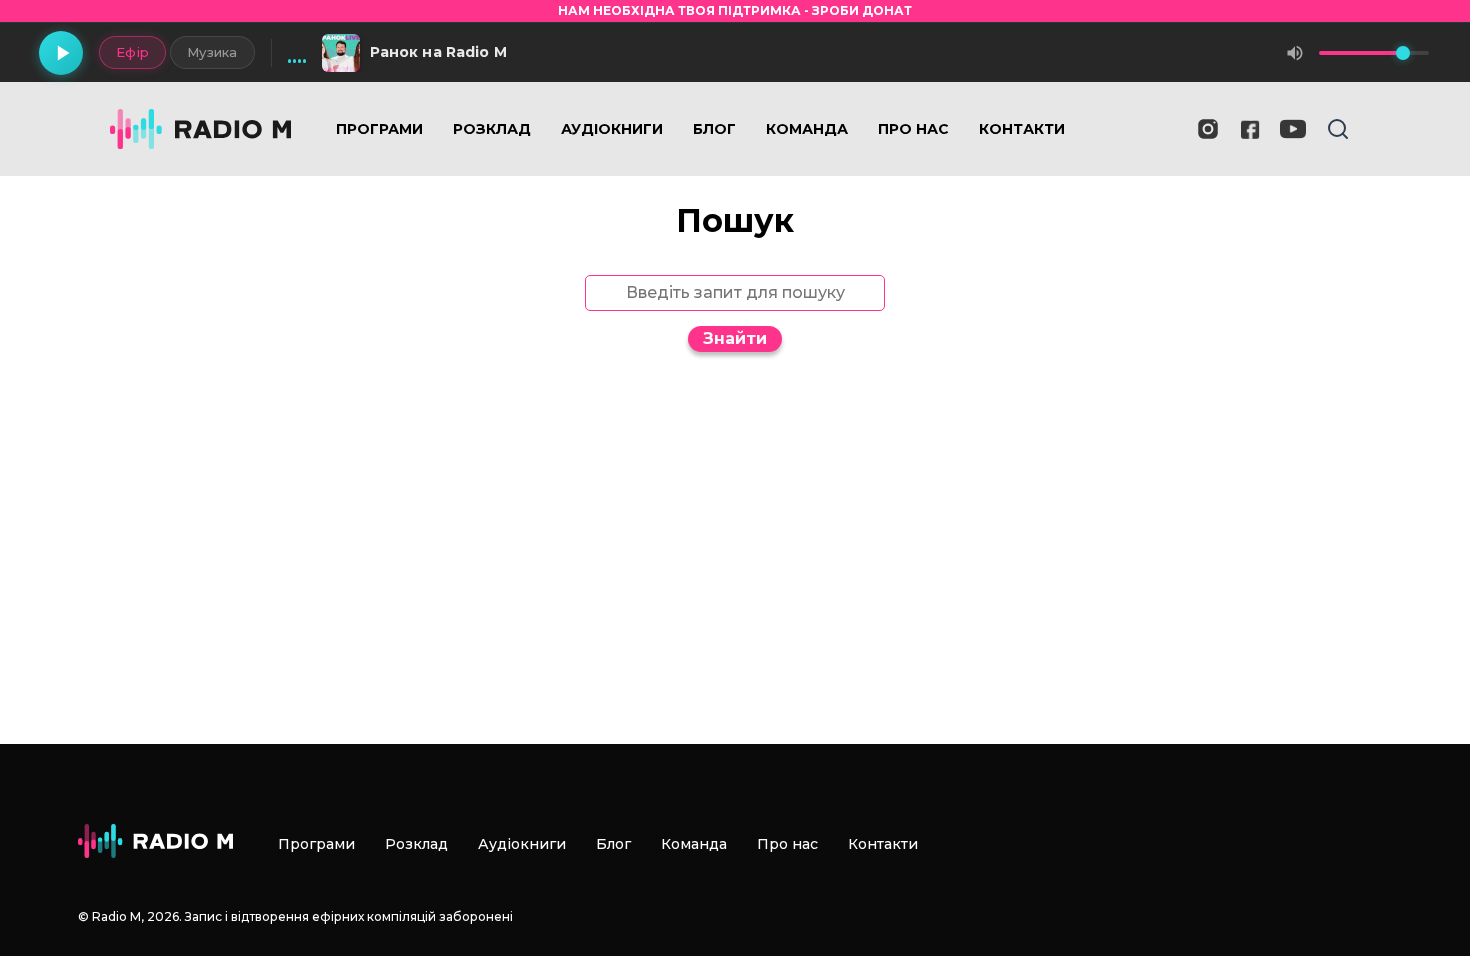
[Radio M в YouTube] (1293, 129)
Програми (379, 129)
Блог (714, 129)
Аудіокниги (612, 129)
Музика (212, 52)
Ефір (132, 52)
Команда (807, 129)
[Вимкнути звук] (1295, 53)
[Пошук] (1338, 129)
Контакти (1022, 129)
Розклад (492, 129)
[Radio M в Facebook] (1250, 129)
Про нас (913, 129)
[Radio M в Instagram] (1208, 129)
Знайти (735, 338)
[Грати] (61, 53)
